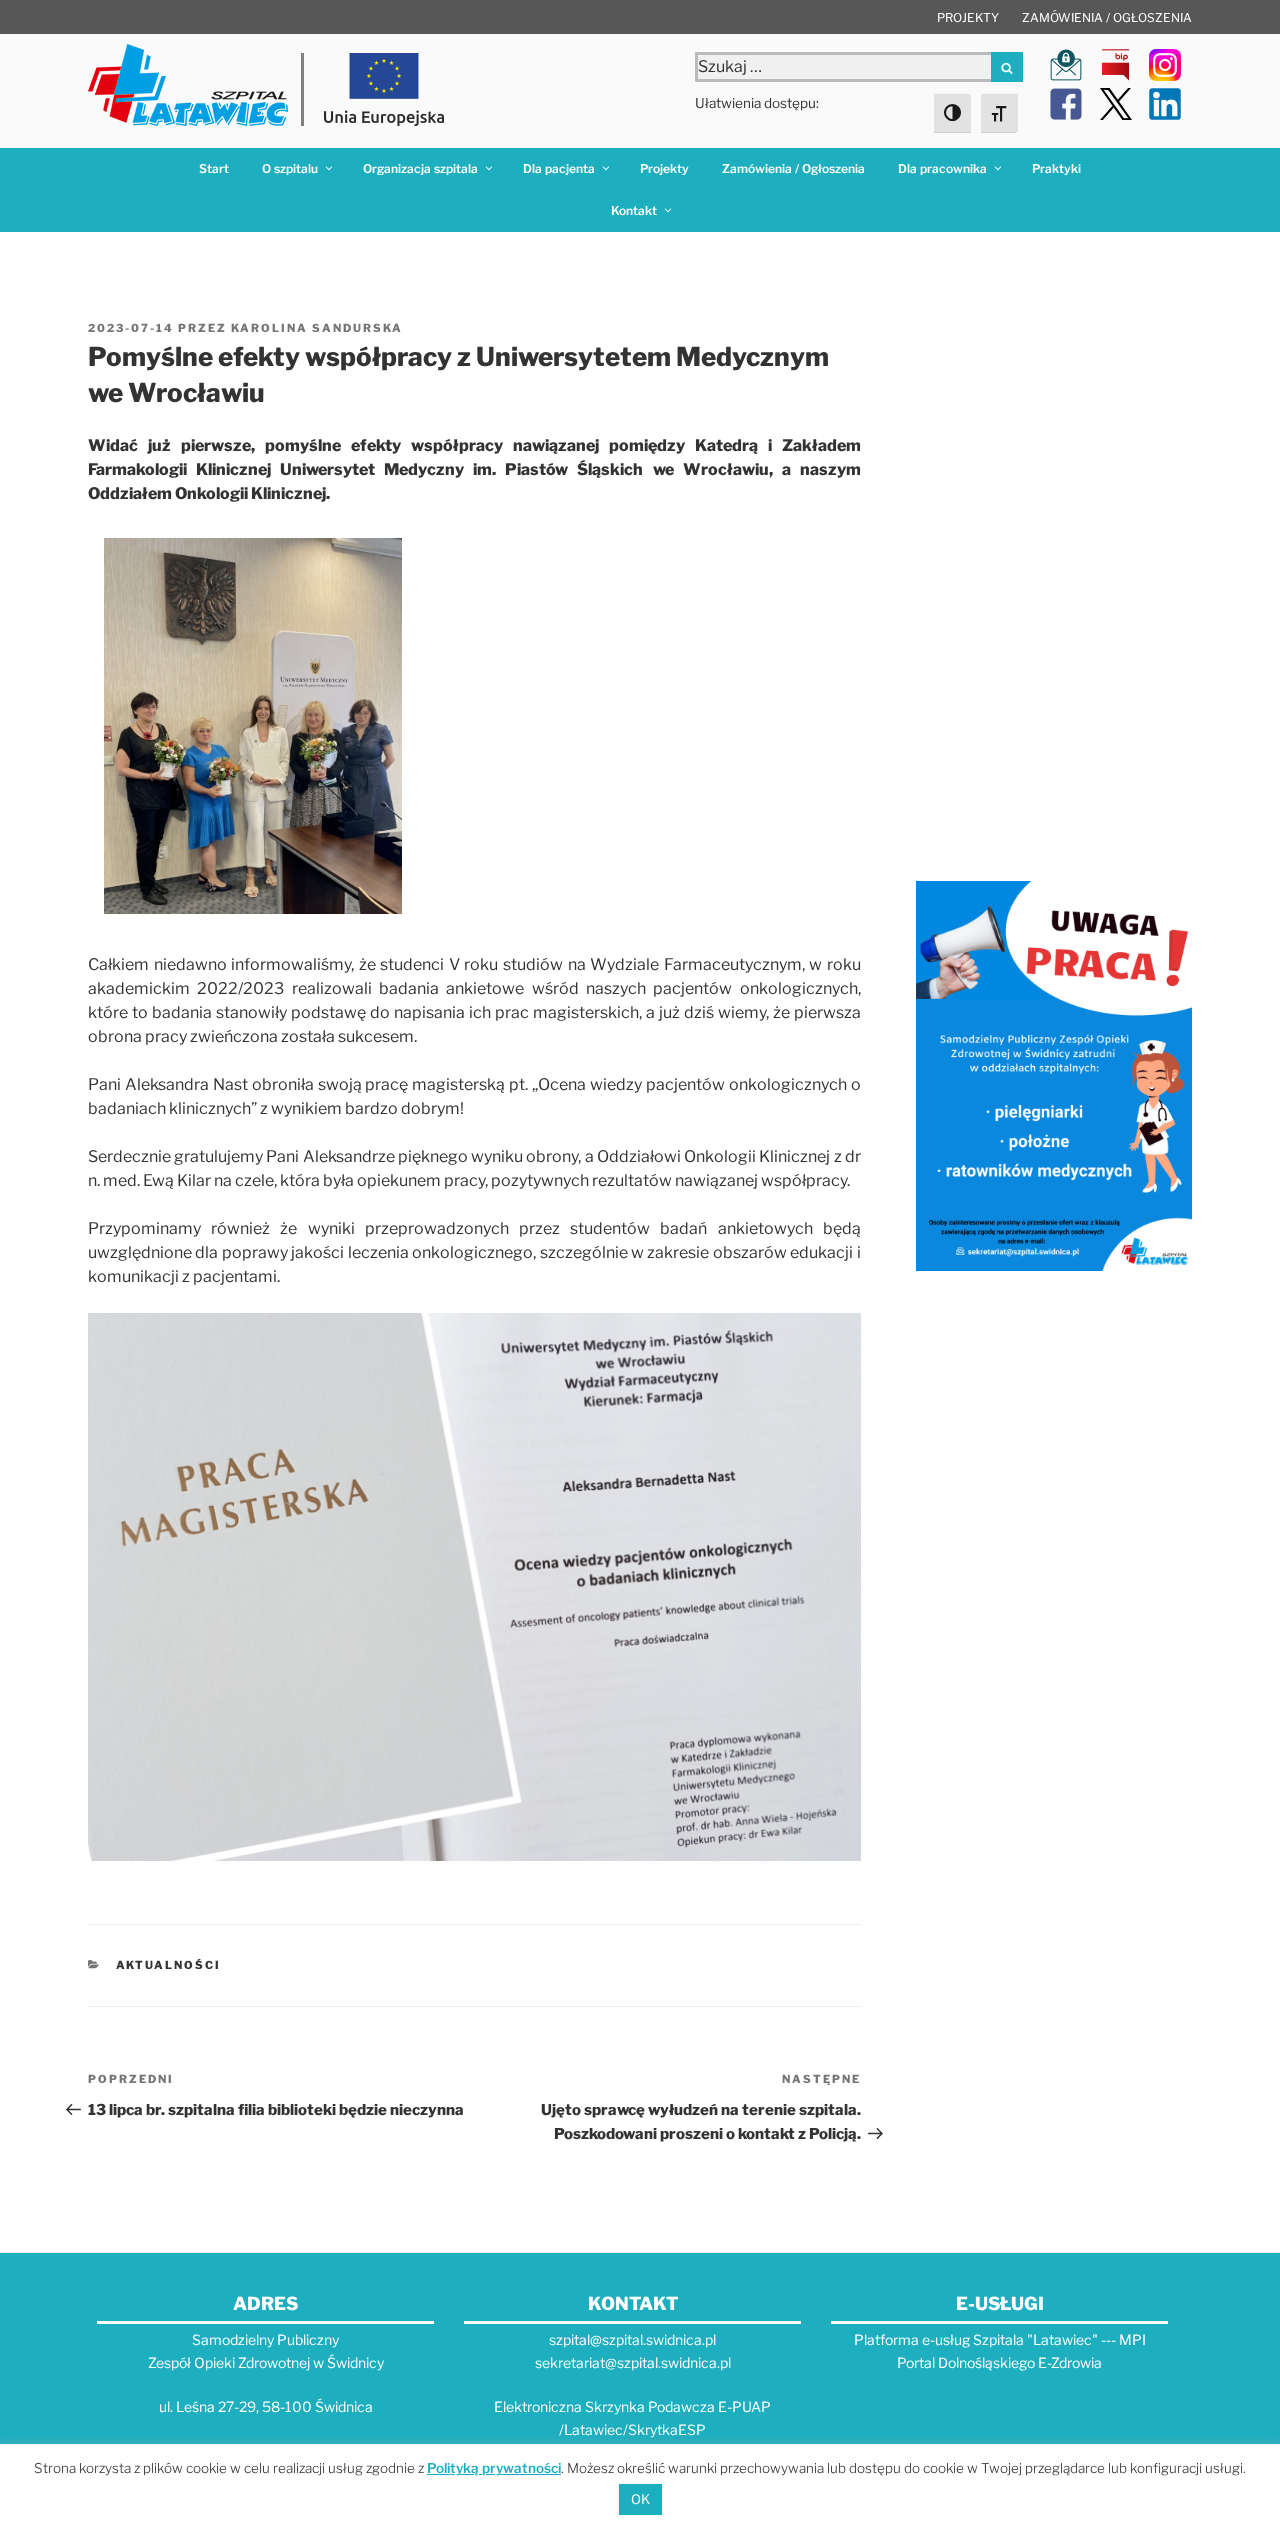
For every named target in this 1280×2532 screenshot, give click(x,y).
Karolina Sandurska (317, 328)
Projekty (968, 17)
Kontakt (634, 210)
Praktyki (1056, 168)
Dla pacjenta (559, 168)
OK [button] (640, 2499)
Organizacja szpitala (420, 168)
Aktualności (169, 1965)
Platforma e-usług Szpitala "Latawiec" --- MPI (1000, 2339)
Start (214, 168)
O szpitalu (290, 168)
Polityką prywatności (494, 2468)
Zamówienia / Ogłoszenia (1107, 17)
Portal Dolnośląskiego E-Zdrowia (999, 2362)
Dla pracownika (942, 168)
